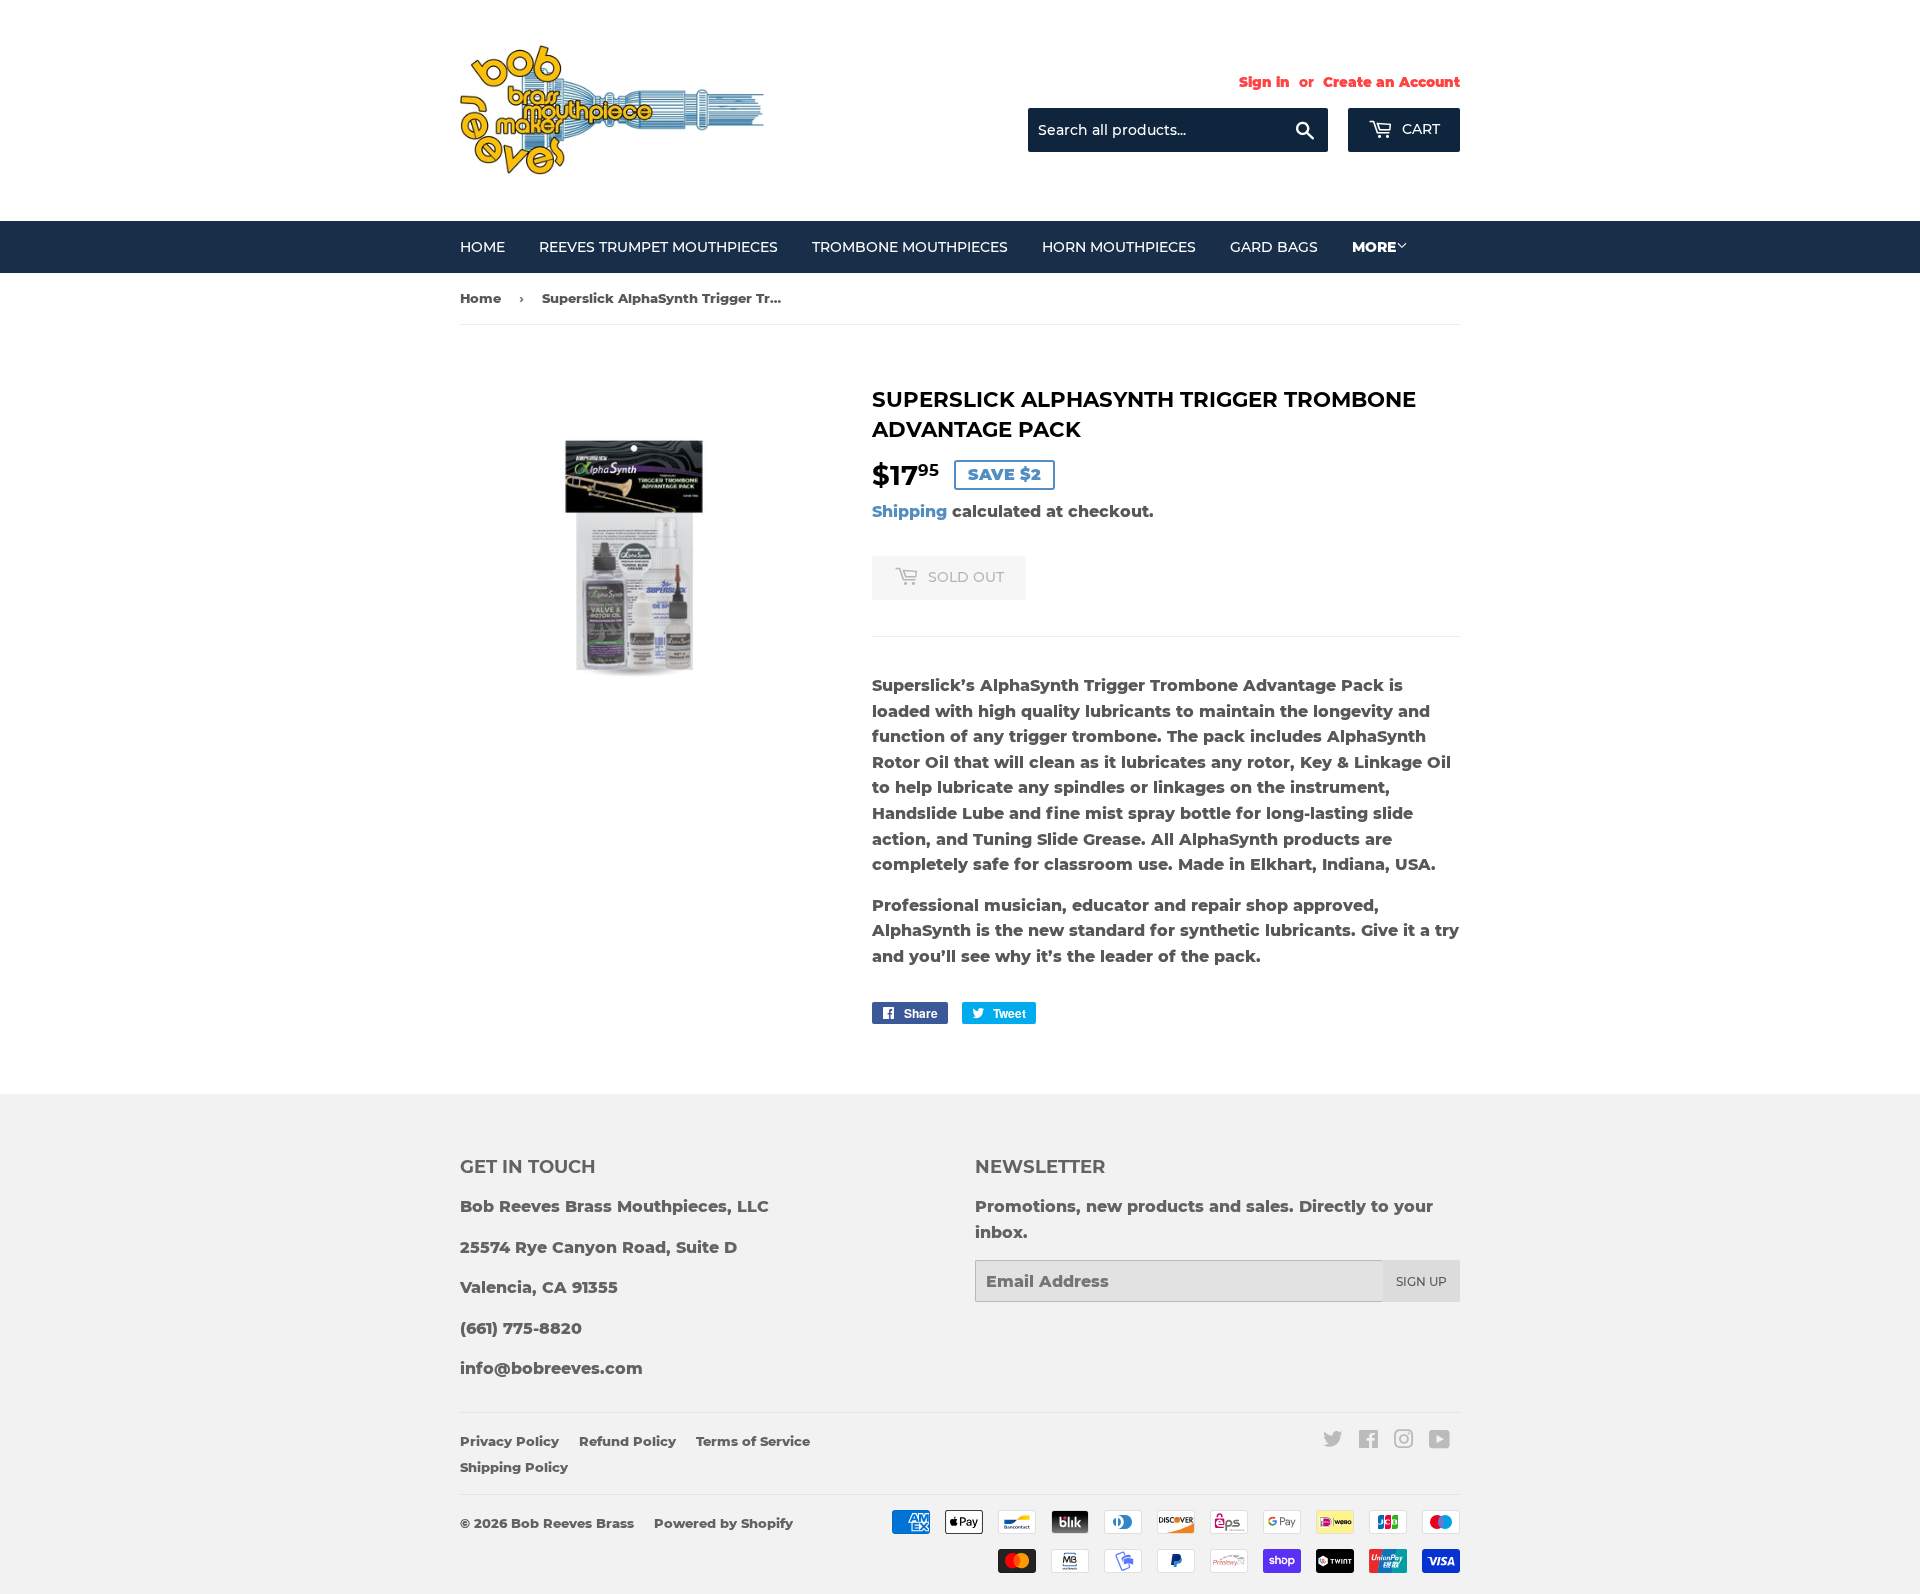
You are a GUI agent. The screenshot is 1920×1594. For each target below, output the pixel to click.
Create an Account (1391, 82)
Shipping (909, 511)
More (1374, 247)
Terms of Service (753, 1441)
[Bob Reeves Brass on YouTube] (1439, 1441)
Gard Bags (1274, 247)
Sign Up (1421, 1281)
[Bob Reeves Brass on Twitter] (1333, 1441)
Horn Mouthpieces (1119, 247)
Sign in (1264, 82)
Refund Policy (627, 1441)
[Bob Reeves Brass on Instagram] (1404, 1441)
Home (482, 247)
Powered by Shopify (723, 1523)
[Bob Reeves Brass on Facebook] (1368, 1441)
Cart (1419, 129)
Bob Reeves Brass (572, 1523)
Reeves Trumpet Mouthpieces (658, 247)
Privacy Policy (509, 1441)
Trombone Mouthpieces (910, 247)
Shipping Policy (514, 1467)
